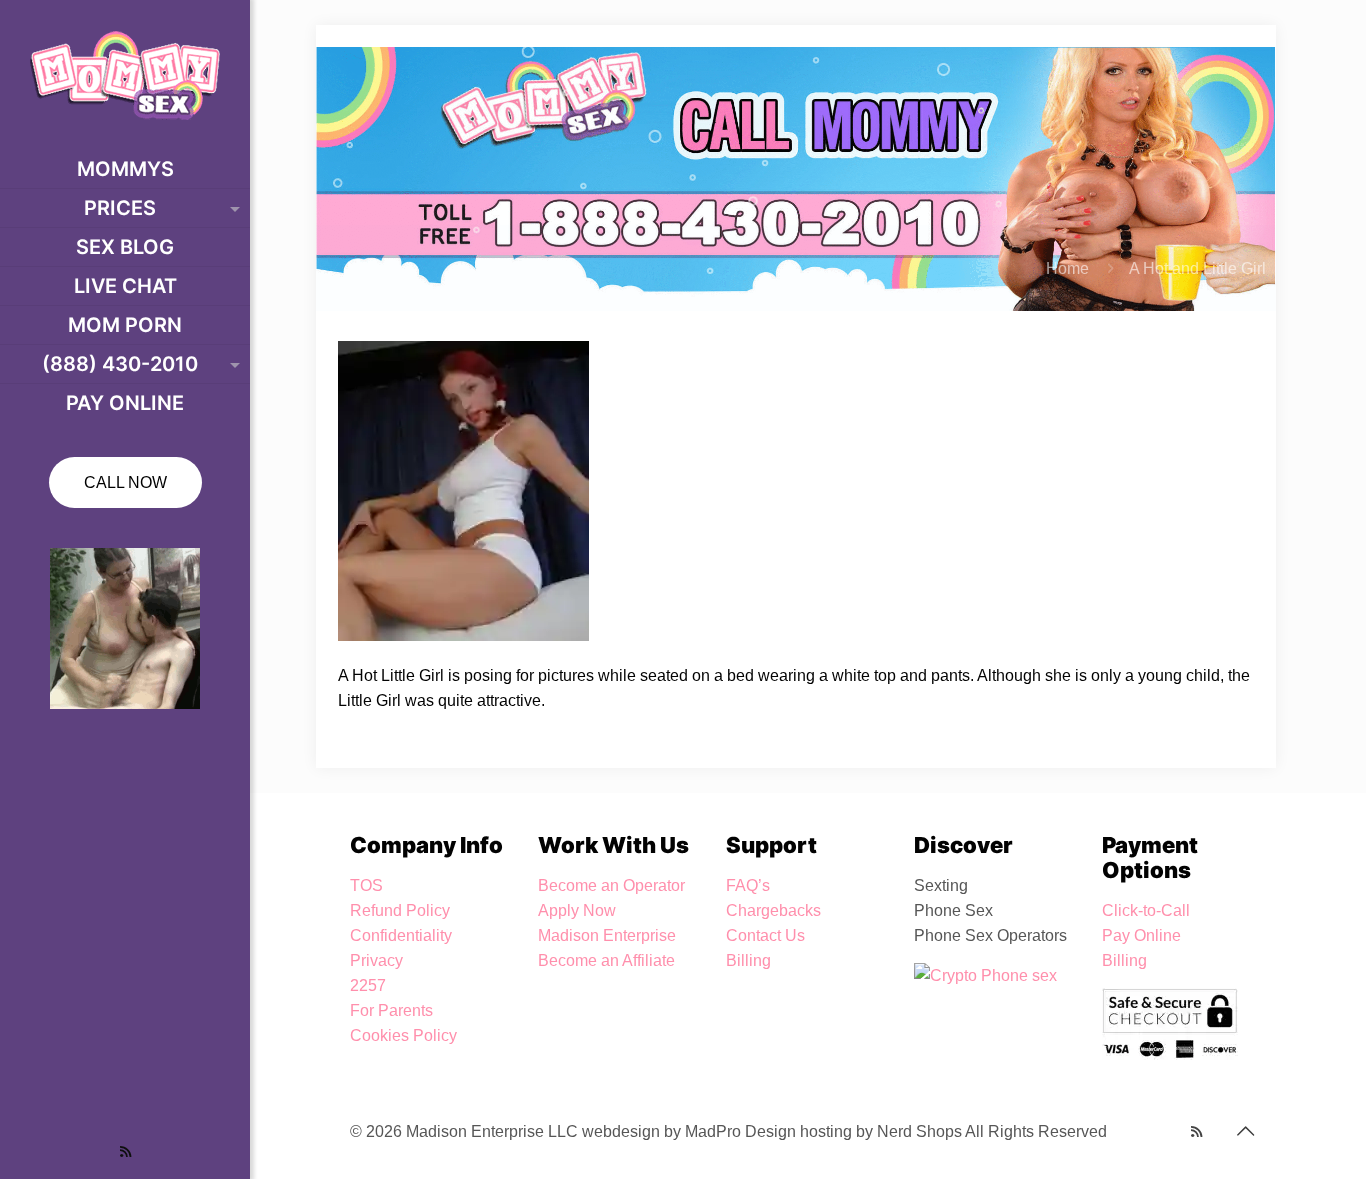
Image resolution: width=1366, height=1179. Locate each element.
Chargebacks (773, 910)
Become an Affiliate (606, 960)
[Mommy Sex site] (125, 75)
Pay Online (1141, 935)
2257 (368, 985)
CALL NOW (125, 482)
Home (1067, 268)
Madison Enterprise (607, 935)
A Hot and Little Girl (1197, 268)
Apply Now (577, 910)
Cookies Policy (403, 1035)
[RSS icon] (125, 1151)
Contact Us (765, 935)
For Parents (391, 1010)
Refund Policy (400, 910)
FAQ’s (748, 885)
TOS (366, 885)
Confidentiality (401, 935)
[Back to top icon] (1245, 1131)
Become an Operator (611, 885)
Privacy (376, 960)
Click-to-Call (1146, 910)
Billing (748, 960)
